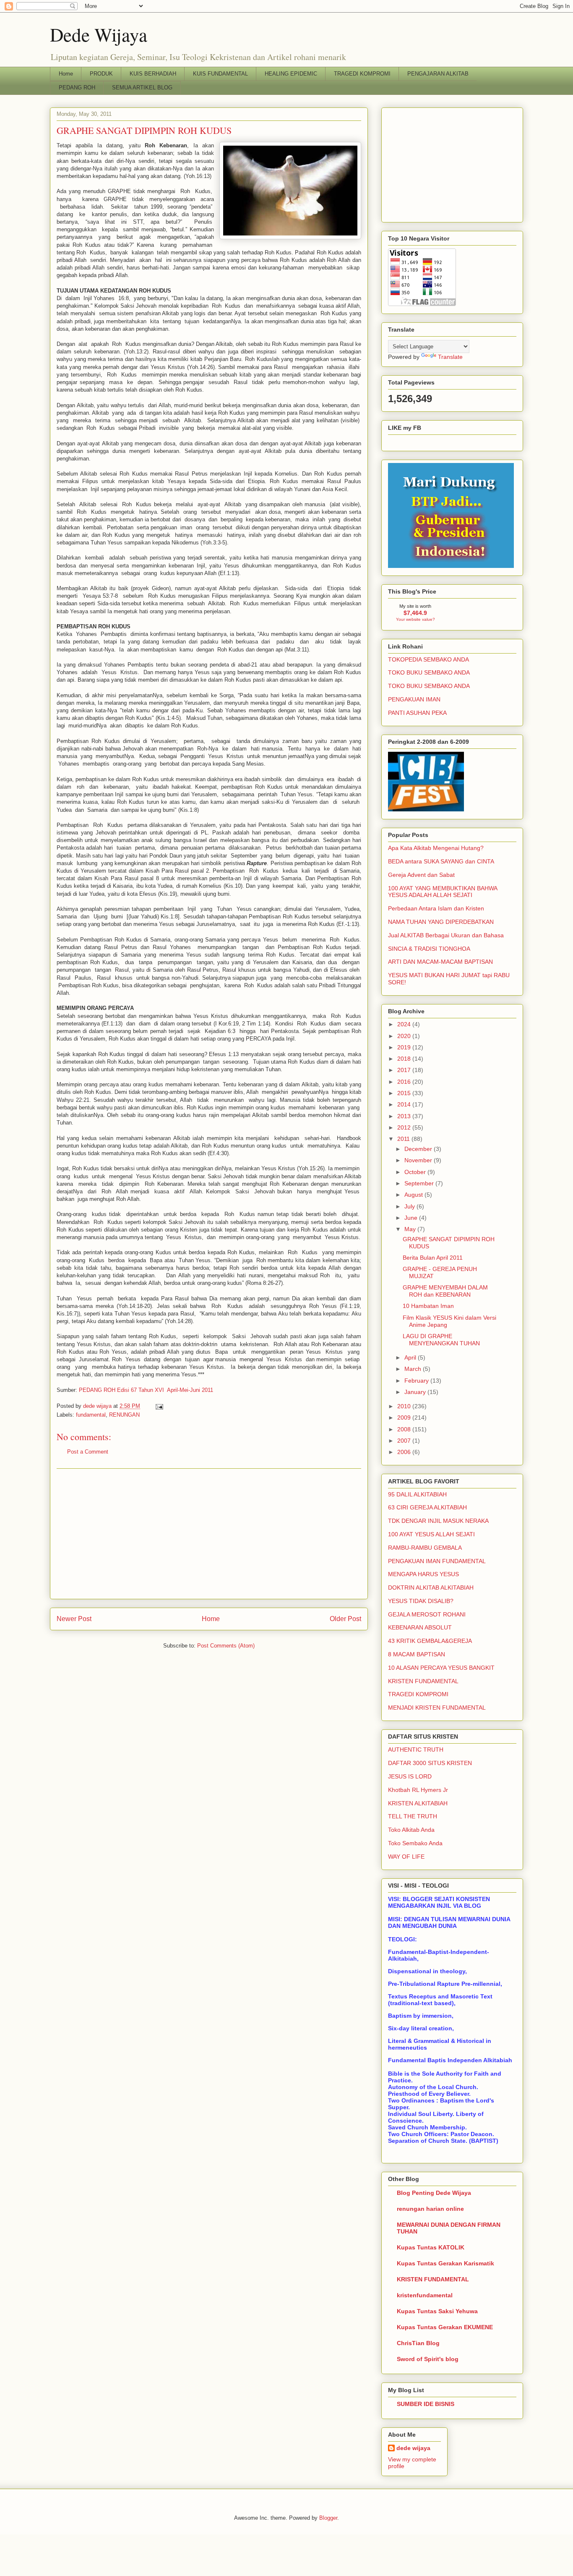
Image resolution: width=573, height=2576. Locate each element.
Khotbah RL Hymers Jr (418, 1790)
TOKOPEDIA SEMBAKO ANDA (428, 659)
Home (66, 74)
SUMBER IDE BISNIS (426, 2404)
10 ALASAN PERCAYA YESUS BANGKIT (441, 1668)
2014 (405, 1104)
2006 (405, 1452)
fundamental (91, 1415)
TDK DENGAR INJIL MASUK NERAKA (438, 1521)
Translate (450, 357)
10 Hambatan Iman (428, 1306)
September (420, 1183)
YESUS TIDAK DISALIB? (421, 1601)
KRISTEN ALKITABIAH (418, 1803)
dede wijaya (413, 2448)
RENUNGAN (124, 1415)
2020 (405, 1036)
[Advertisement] (209, 1534)
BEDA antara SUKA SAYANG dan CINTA (441, 861)
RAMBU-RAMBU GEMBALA (425, 1548)
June (412, 1218)
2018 (405, 1059)
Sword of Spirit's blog (428, 2359)
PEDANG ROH (77, 88)
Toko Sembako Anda (415, 1843)
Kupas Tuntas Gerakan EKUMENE (445, 2327)
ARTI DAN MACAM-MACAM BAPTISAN (440, 962)
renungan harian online (430, 2209)
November (419, 1160)
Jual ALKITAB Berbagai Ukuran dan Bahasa (446, 935)
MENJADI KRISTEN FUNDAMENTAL (437, 1708)
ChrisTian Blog (418, 2343)
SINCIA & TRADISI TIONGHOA (429, 949)
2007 (405, 1441)
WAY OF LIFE (406, 1857)
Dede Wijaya (99, 34)
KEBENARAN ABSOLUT (420, 1627)
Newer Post (74, 1619)
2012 (405, 1127)
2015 (405, 1093)
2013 (405, 1116)
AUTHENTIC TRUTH (416, 1750)
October (416, 1172)
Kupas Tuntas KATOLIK (431, 2247)
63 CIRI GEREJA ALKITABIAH (427, 1507)
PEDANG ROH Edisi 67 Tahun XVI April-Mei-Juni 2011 (146, 1390)
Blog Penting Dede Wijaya (434, 2193)
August (414, 1195)
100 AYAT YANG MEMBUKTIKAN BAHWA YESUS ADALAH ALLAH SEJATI (443, 892)
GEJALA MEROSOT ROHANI (427, 1614)
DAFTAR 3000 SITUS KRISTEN (430, 1763)
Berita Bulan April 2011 (433, 1258)
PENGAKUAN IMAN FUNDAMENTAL (437, 1561)
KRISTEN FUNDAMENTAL (423, 1681)
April (411, 1357)
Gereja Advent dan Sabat (421, 875)
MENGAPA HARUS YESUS (423, 1574)
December (419, 1149)
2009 (405, 1417)
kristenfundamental (425, 2295)
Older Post (345, 1619)
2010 (405, 1406)
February (417, 1381)
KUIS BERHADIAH (153, 74)
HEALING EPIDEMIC (291, 74)
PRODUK (101, 74)
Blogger (328, 2518)
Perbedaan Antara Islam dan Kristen (436, 908)
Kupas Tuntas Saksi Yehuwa (437, 2311)
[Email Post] (159, 1406)
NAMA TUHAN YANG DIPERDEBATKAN (441, 922)
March (414, 1369)
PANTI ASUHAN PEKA (417, 713)
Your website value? (415, 619)
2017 (405, 1070)
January (416, 1392)
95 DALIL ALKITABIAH (417, 1494)
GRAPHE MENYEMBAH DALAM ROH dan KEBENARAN (445, 1291)
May (411, 1229)
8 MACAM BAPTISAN (417, 1654)
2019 (405, 1047)
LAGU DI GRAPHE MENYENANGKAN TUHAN (441, 1340)
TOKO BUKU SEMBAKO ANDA (429, 672)
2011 (404, 1139)
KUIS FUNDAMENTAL (220, 74)
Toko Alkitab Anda (411, 1830)
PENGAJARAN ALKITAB (438, 74)
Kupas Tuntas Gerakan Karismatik (445, 2263)
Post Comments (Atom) (226, 1646)
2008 (405, 1429)
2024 (405, 1024)
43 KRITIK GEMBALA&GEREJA (430, 1641)
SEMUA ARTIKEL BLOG (142, 88)
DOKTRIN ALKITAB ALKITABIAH (431, 1587)
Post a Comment (88, 1452)
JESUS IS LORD (410, 1776)
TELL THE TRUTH (413, 1816)
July (410, 1206)
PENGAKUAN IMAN (414, 699)
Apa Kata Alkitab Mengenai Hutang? (436, 848)
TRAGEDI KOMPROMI (362, 74)
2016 (405, 1082)
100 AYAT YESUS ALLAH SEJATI (431, 1534)
